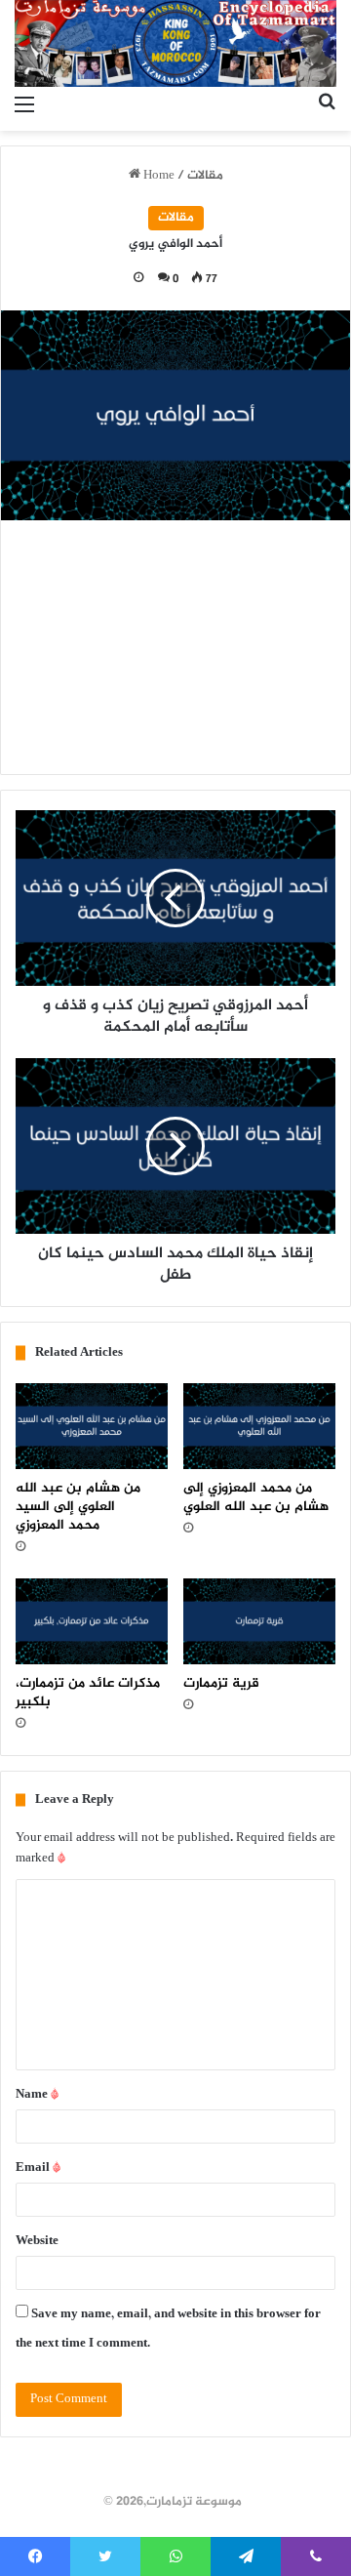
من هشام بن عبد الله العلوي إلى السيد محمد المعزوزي (78, 1507)
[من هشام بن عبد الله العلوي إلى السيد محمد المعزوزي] (92, 1426)
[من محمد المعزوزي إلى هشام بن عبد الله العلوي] (259, 1426)
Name (37, 2095)
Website (37, 2241)
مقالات (205, 176)
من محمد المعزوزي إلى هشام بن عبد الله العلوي (256, 1497)
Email (38, 2168)
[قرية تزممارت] (259, 1621)
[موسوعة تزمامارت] (175, 43)
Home (157, 176)
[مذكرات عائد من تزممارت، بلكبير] (92, 1621)
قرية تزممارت (221, 1683)
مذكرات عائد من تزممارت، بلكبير (88, 1693)
